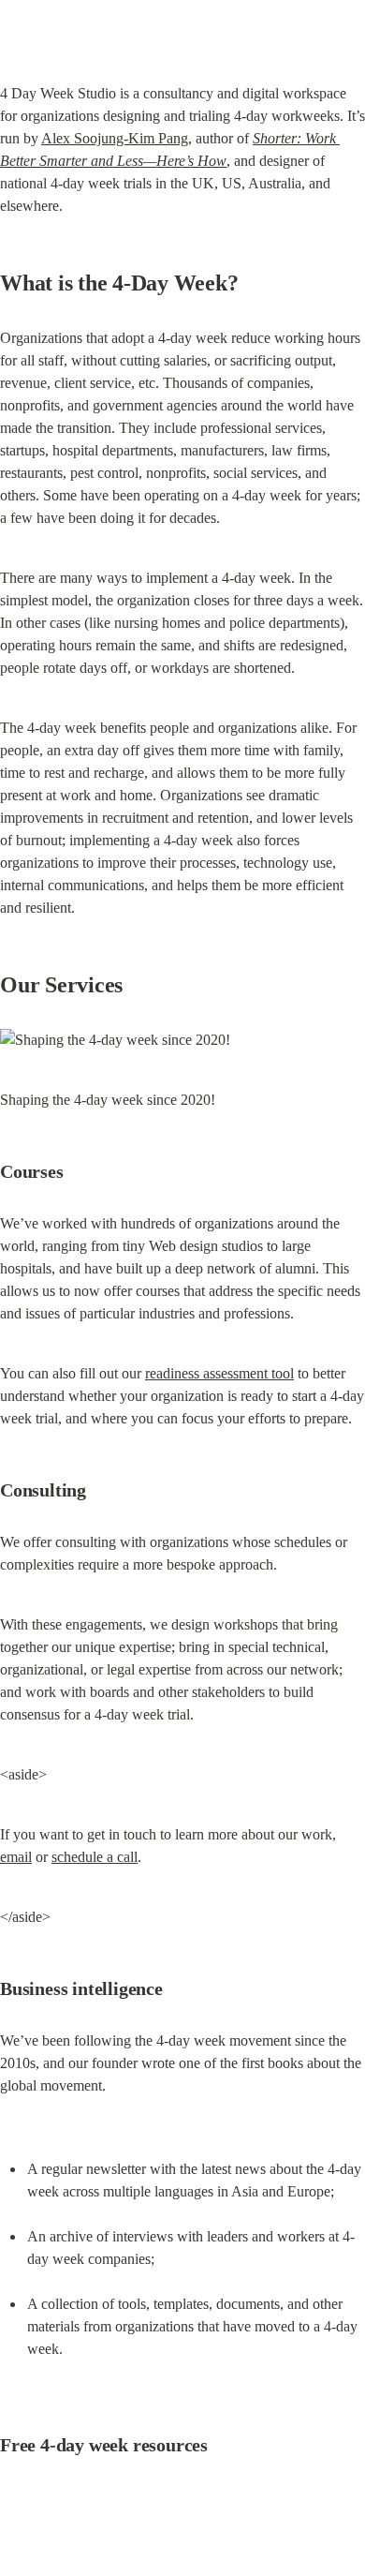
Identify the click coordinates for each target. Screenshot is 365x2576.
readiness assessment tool (219, 1373)
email (16, 1857)
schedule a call (95, 1857)
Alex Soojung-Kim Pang (115, 138)
